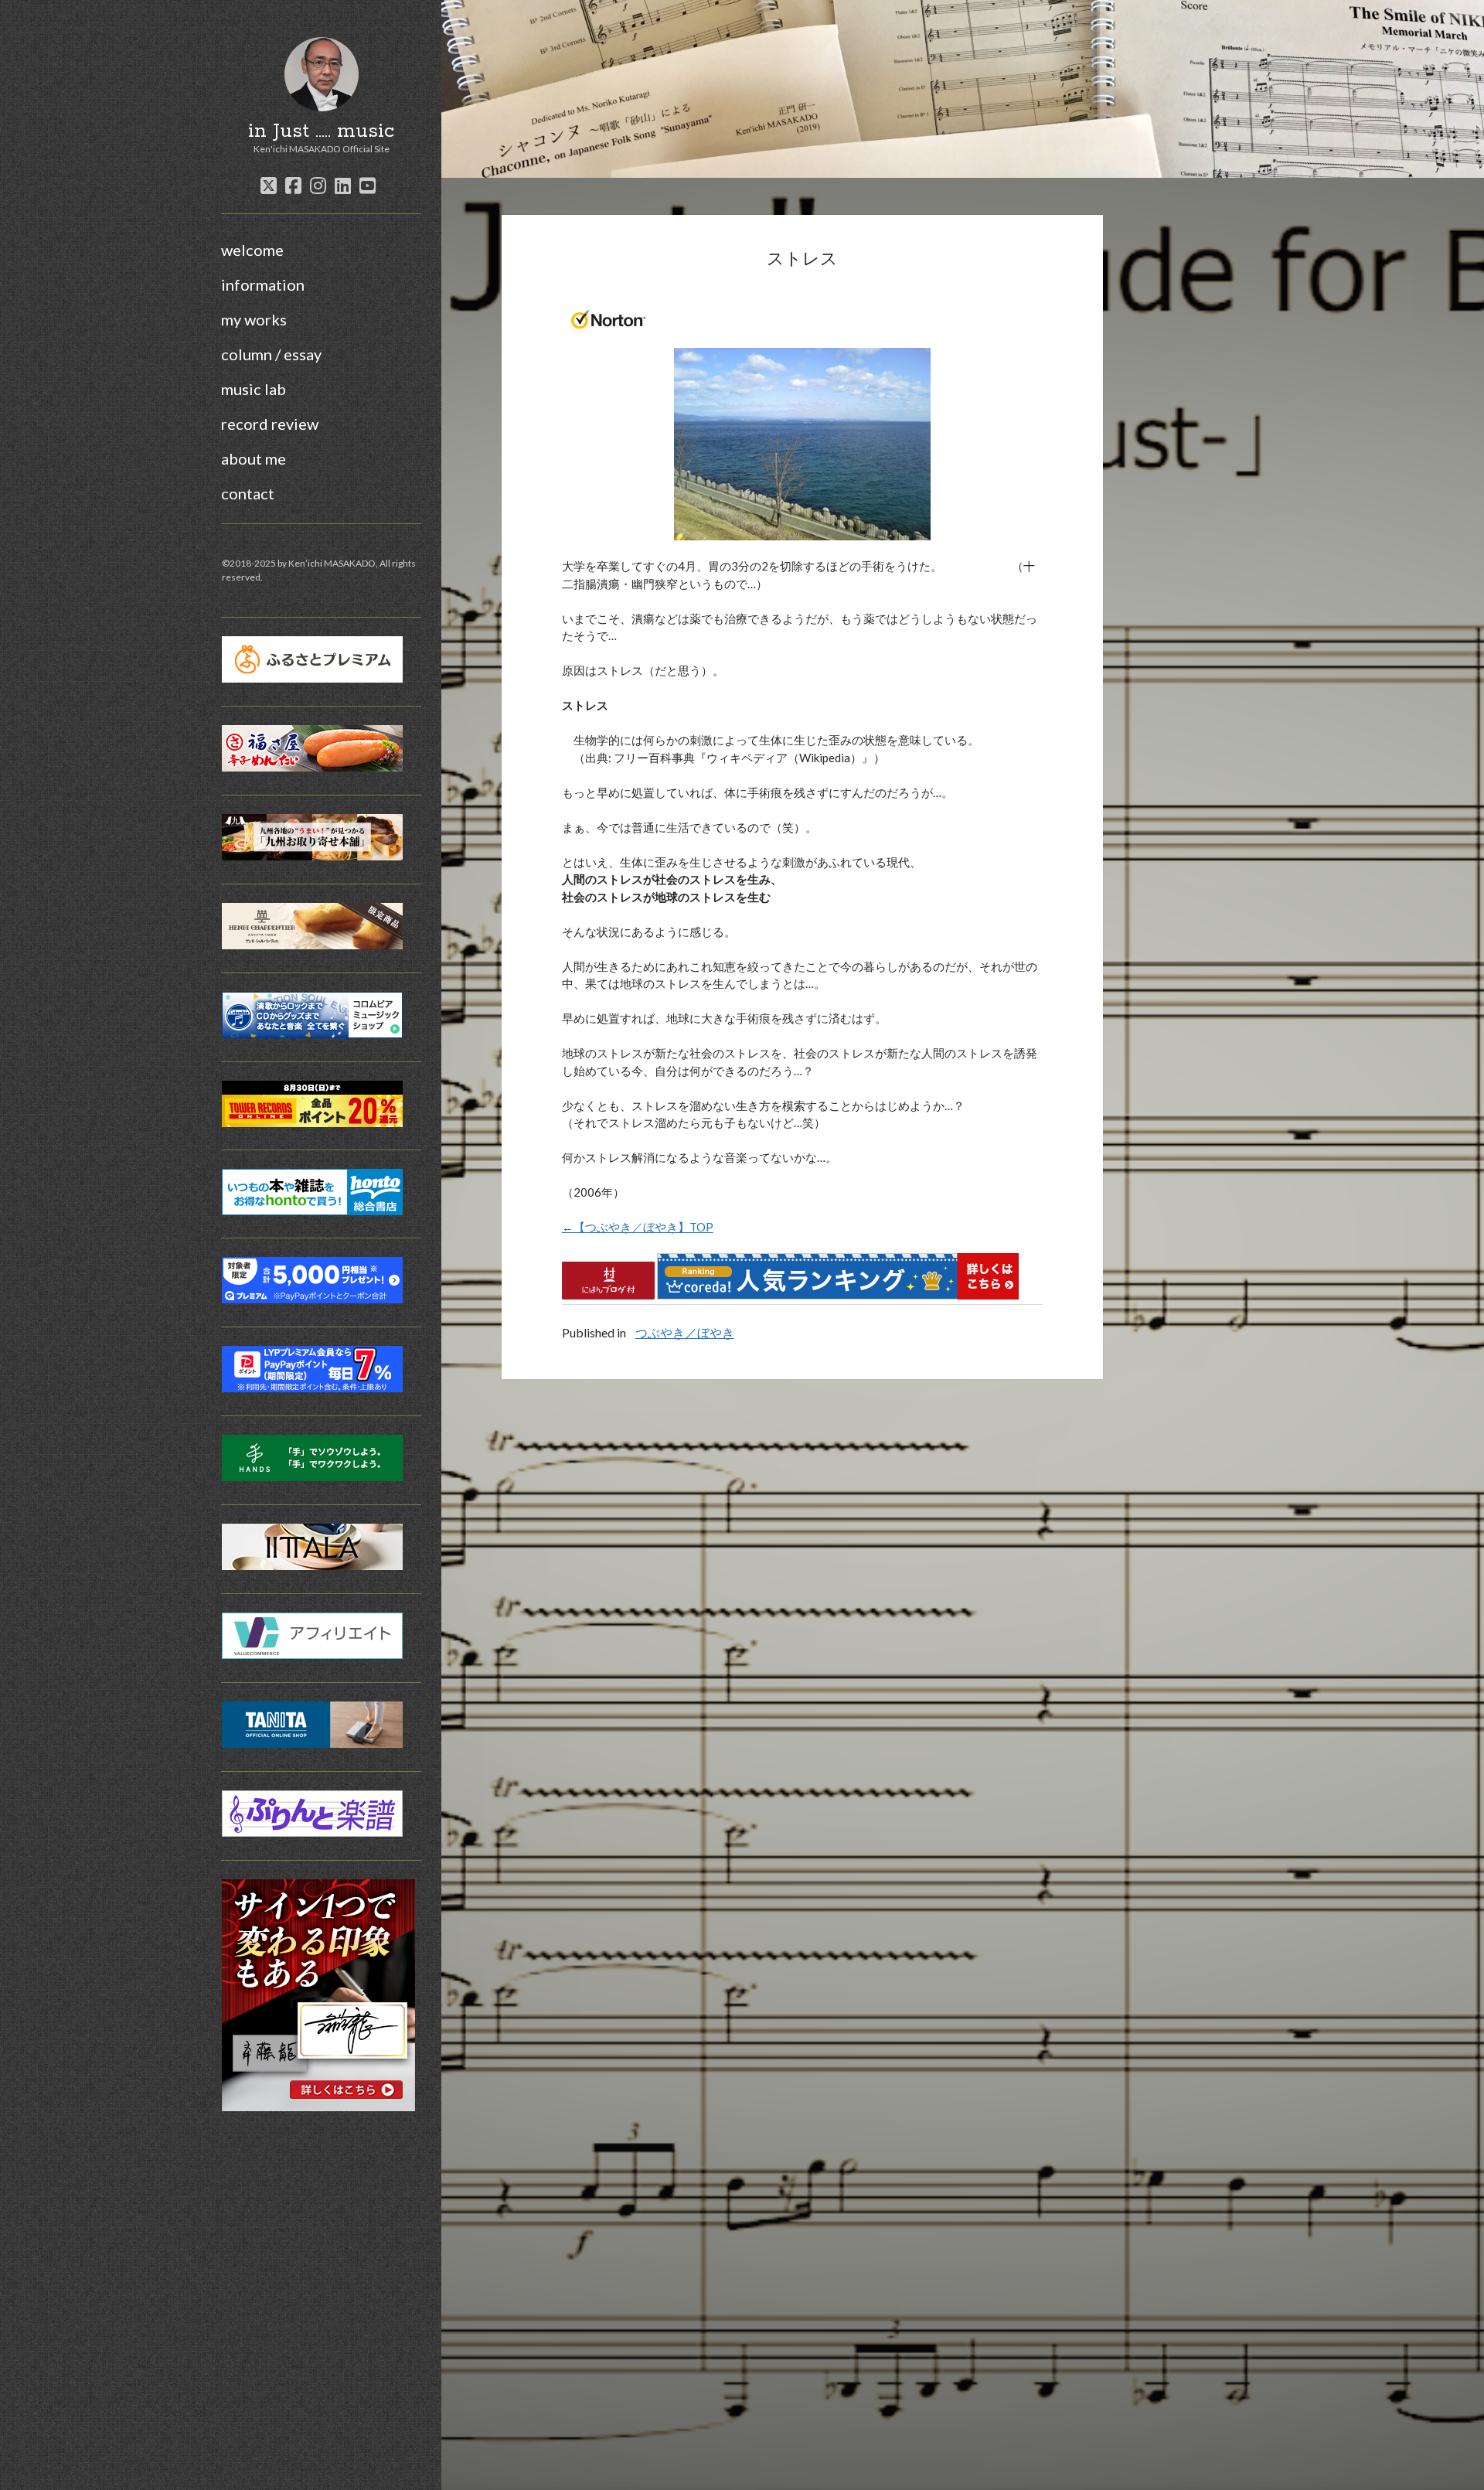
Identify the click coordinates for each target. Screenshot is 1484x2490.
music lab (254, 389)
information (263, 284)
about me (254, 458)
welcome (252, 250)
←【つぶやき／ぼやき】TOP (638, 1227)
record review (270, 424)
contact (248, 493)
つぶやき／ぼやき (685, 1332)
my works (254, 319)
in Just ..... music (321, 131)
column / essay (271, 354)
